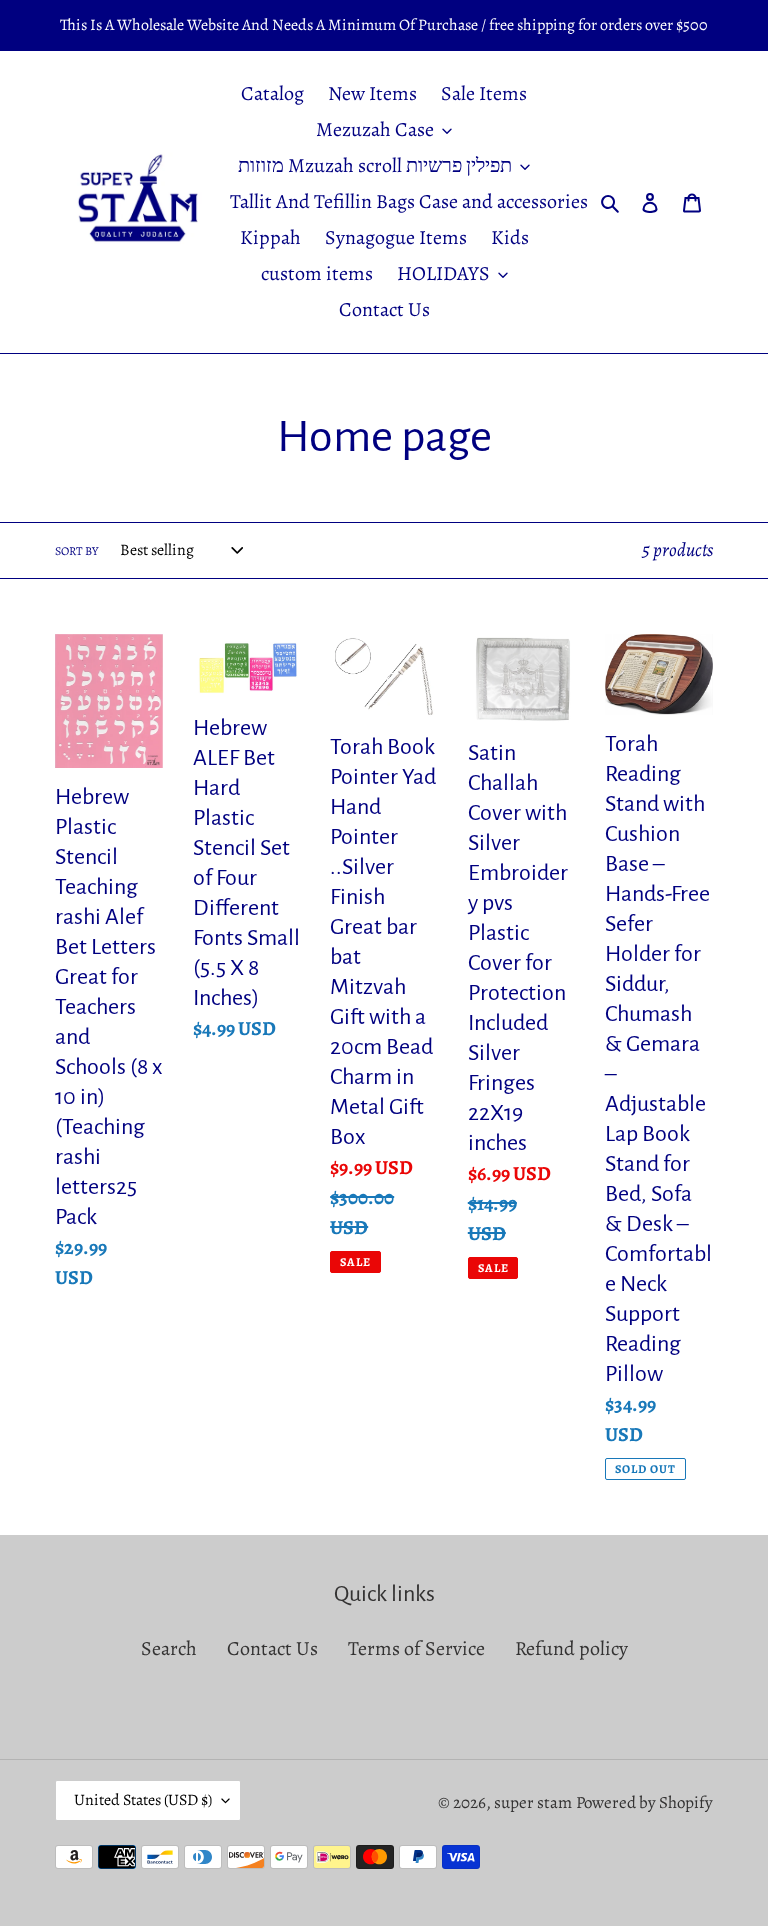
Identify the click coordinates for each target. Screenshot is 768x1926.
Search (169, 1648)
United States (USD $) (143, 1800)
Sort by (76, 551)
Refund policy (571, 1648)
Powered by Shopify (644, 1802)
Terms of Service (416, 1648)
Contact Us (272, 1648)
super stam (533, 1802)
